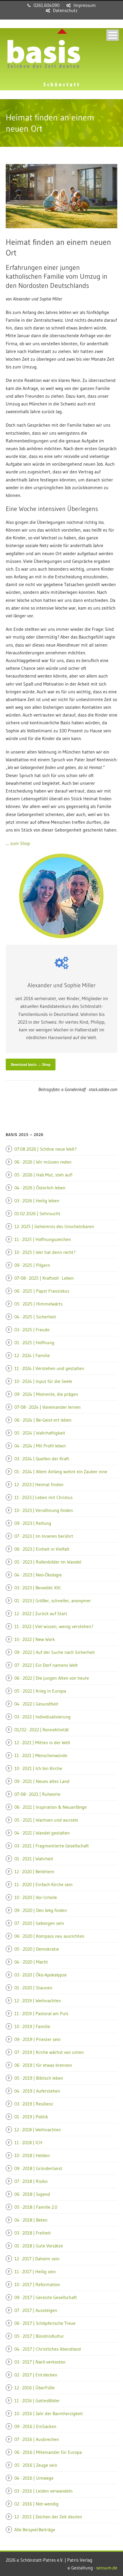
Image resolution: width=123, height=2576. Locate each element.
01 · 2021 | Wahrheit (34, 1859)
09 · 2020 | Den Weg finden (41, 1910)
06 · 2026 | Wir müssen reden (43, 1162)
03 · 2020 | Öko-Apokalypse (40, 1975)
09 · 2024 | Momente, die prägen (46, 1394)
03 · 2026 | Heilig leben (37, 1201)
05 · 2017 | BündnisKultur (39, 2336)
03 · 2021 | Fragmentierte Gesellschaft (52, 1846)
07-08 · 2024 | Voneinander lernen (47, 1407)
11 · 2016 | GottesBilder (37, 2401)
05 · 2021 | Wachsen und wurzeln (46, 1820)
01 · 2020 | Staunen (33, 1988)
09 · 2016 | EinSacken (35, 2426)
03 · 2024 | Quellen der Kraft (42, 1459)
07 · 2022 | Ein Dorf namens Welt (46, 1665)
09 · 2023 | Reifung (33, 1523)
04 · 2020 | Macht (31, 1962)
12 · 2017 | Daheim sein (37, 2259)
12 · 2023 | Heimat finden (39, 1484)
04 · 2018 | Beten (31, 2220)
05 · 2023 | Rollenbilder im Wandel (48, 1562)
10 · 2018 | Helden (32, 2155)
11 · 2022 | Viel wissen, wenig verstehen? (54, 1626)
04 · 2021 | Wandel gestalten (42, 1833)
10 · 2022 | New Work (35, 1639)
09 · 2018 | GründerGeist (38, 2168)
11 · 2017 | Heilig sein (35, 2271)
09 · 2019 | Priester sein (37, 2039)
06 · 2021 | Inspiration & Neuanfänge (50, 1807)
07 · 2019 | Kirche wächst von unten (49, 2052)
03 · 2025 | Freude (32, 1330)
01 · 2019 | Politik (31, 2117)
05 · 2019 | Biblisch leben (39, 2078)
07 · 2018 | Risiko (31, 2181)
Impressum (85, 5)
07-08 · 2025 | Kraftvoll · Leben (44, 1278)
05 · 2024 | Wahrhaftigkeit (40, 1433)
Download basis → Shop (31, 1064)
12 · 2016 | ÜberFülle (34, 2388)
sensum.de (107, 2568)
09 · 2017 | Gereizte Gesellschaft (46, 2297)
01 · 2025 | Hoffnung (34, 1342)
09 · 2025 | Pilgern (32, 1265)
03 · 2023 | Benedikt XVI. (38, 1588)
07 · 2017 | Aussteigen (36, 2310)
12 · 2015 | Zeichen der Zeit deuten (48, 2517)
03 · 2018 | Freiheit (33, 2233)
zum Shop (20, 843)
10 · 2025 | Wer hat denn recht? (45, 1252)
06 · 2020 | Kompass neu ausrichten (49, 1936)
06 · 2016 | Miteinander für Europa (48, 2452)
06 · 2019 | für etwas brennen (43, 2065)
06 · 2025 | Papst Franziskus (42, 1291)
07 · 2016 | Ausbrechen (37, 2439)
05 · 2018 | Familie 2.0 (36, 2207)
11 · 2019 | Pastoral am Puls (41, 2013)
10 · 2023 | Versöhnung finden (44, 1510)
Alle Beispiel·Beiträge (35, 2530)
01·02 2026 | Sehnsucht (37, 1213)
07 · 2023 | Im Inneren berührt (44, 1536)
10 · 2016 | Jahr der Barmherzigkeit (49, 2413)
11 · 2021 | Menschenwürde (41, 1755)
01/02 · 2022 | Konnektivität (42, 1730)
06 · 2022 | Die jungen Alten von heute (52, 1678)
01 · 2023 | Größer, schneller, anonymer (53, 1601)
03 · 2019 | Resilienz (34, 2104)
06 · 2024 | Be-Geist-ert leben (43, 1420)
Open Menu (113, 35)
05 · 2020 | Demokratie (37, 1949)
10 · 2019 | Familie (32, 2026)
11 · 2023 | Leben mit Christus (43, 1497)
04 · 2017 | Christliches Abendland (48, 2349)
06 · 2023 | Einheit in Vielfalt (42, 1549)
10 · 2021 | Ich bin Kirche (38, 1768)
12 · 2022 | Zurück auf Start (41, 1613)
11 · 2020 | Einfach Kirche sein (43, 1884)
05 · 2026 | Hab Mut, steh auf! (43, 1175)
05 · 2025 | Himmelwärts (38, 1304)
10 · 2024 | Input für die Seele (43, 1381)
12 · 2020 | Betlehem (34, 1871)
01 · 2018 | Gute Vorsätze (39, 2246)
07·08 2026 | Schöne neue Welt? (45, 1149)
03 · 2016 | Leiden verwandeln (43, 2491)
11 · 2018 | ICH (28, 2142)
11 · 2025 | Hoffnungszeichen (43, 1239)
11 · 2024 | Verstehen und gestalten (49, 1368)
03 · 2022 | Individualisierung (42, 1717)
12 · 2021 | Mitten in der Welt (42, 1742)
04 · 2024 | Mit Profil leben (40, 1446)
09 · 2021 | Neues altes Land (42, 1781)
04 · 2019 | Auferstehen (37, 2091)
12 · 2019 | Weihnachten (38, 2001)
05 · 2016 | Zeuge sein (36, 2465)
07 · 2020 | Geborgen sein (39, 1923)
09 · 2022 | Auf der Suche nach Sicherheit (55, 1652)
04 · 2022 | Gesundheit (36, 1704)
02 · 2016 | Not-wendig (36, 2504)
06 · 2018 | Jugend (32, 2194)
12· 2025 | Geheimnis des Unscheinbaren (54, 1226)
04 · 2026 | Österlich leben (40, 1188)
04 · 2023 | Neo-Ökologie (38, 1575)
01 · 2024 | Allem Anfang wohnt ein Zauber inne (61, 1472)
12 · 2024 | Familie (32, 1355)
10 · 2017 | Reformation (37, 2284)
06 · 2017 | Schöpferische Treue (45, 2323)
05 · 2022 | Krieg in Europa (40, 1691)
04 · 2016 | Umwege (34, 2478)
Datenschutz (65, 10)
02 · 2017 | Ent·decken (36, 2375)
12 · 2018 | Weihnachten (38, 2130)
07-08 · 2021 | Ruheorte (37, 1794)
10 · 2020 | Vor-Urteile (36, 1897)
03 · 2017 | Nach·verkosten (40, 2362)
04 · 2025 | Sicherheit (35, 1317)
